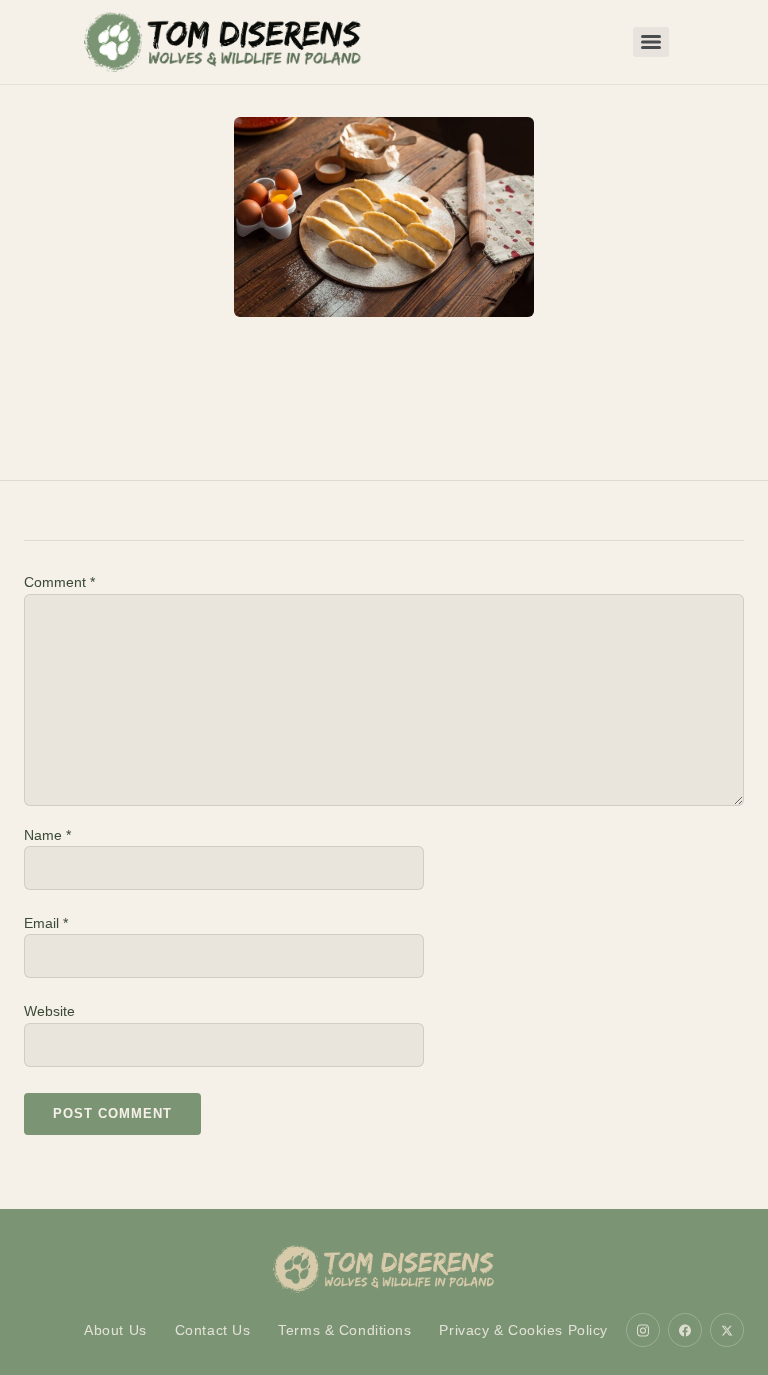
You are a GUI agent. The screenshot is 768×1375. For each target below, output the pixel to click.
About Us (115, 1330)
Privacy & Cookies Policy (523, 1330)
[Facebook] (685, 1330)
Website (49, 1011)
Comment (59, 582)
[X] (727, 1330)
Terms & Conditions (344, 1330)
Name (47, 835)
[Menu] (651, 42)
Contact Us (213, 1330)
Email (46, 923)
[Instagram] (643, 1330)
